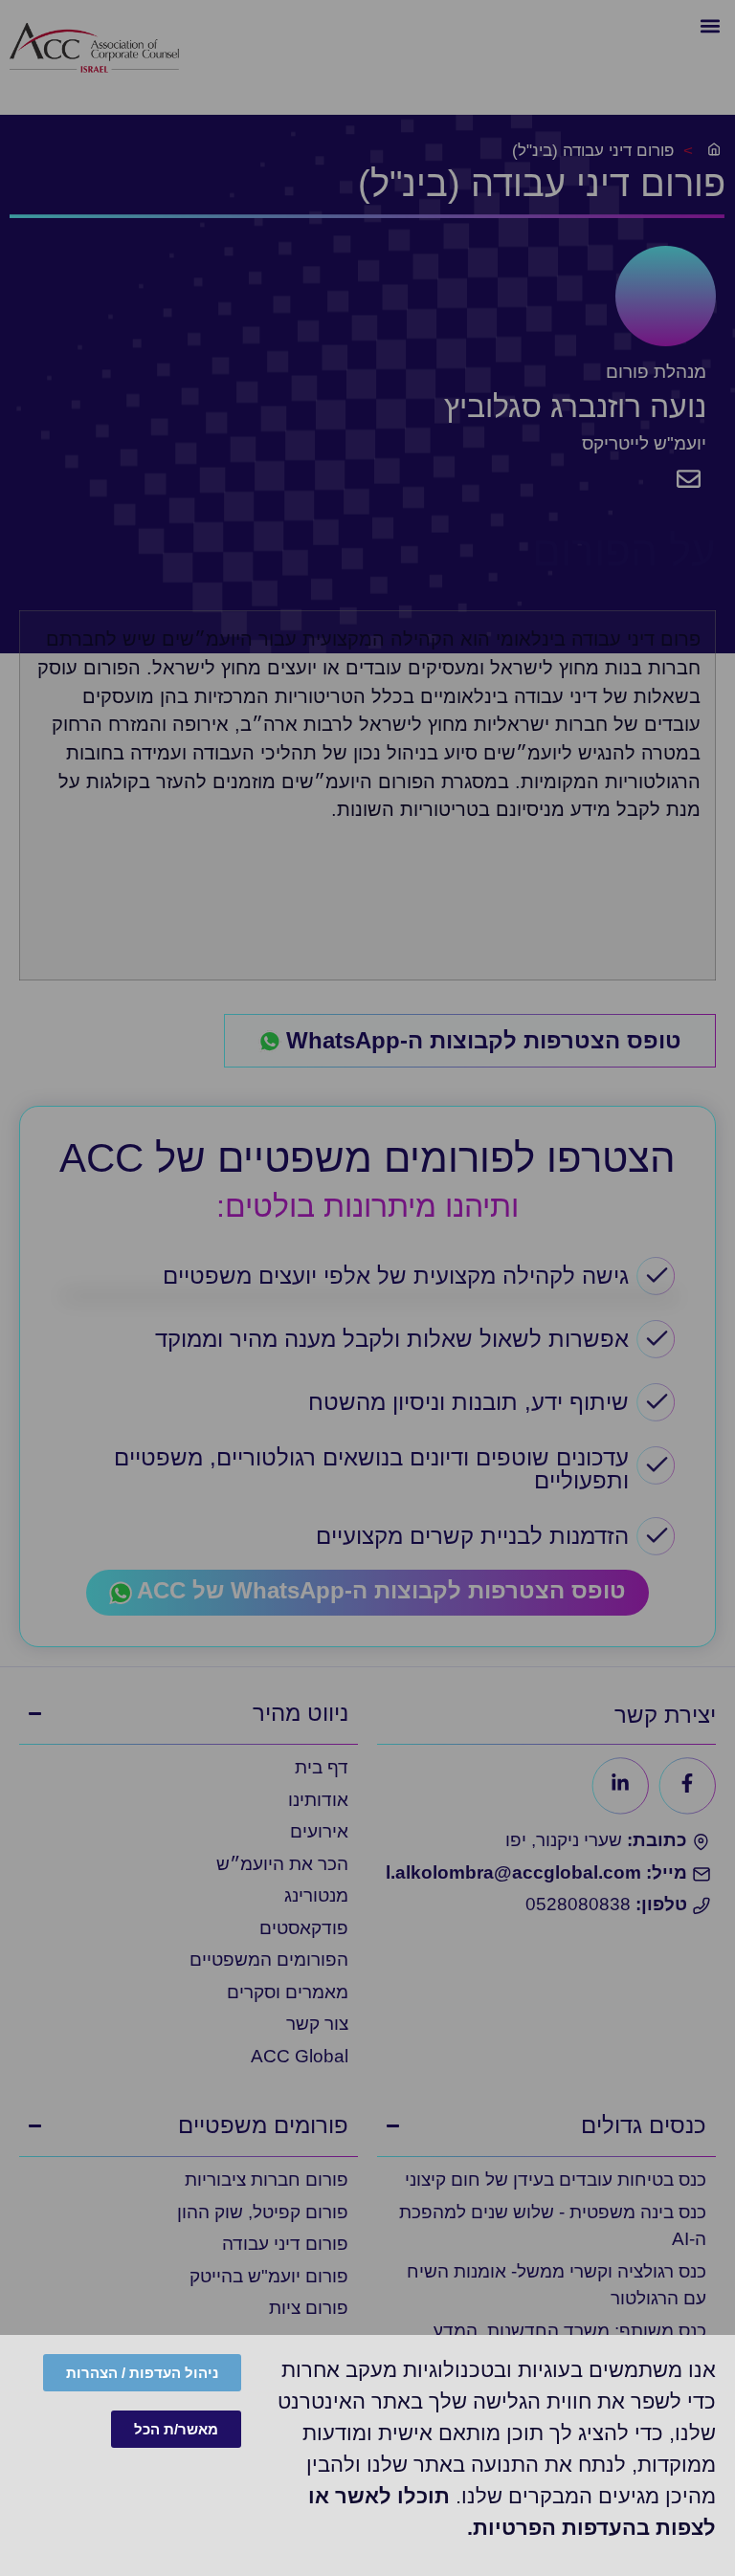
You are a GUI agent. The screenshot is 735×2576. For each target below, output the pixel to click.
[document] (367, 1288)
